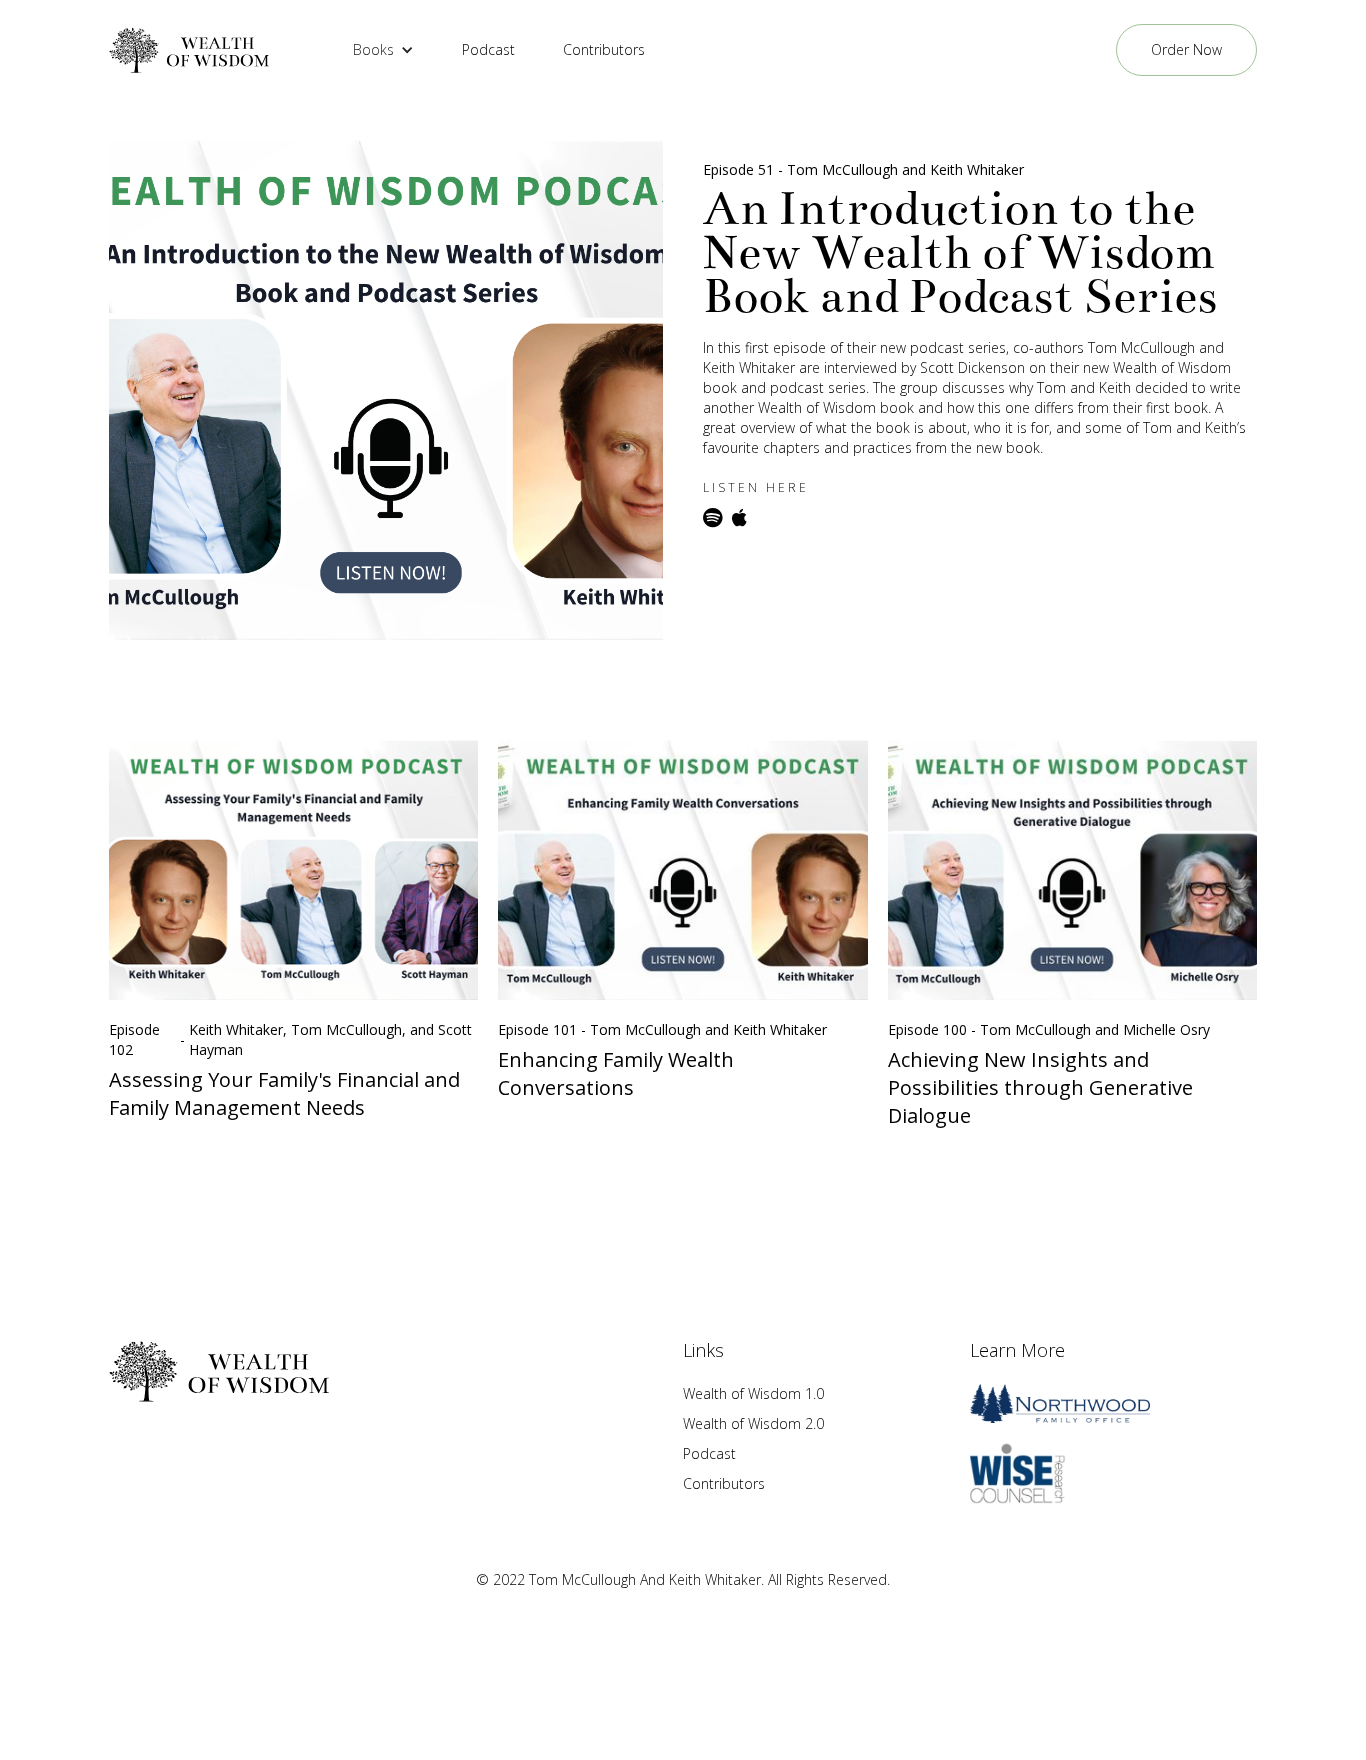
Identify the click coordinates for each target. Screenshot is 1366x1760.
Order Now (1186, 49)
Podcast (488, 49)
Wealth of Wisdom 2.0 (753, 1423)
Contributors (604, 49)
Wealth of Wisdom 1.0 (753, 1393)
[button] (383, 50)
